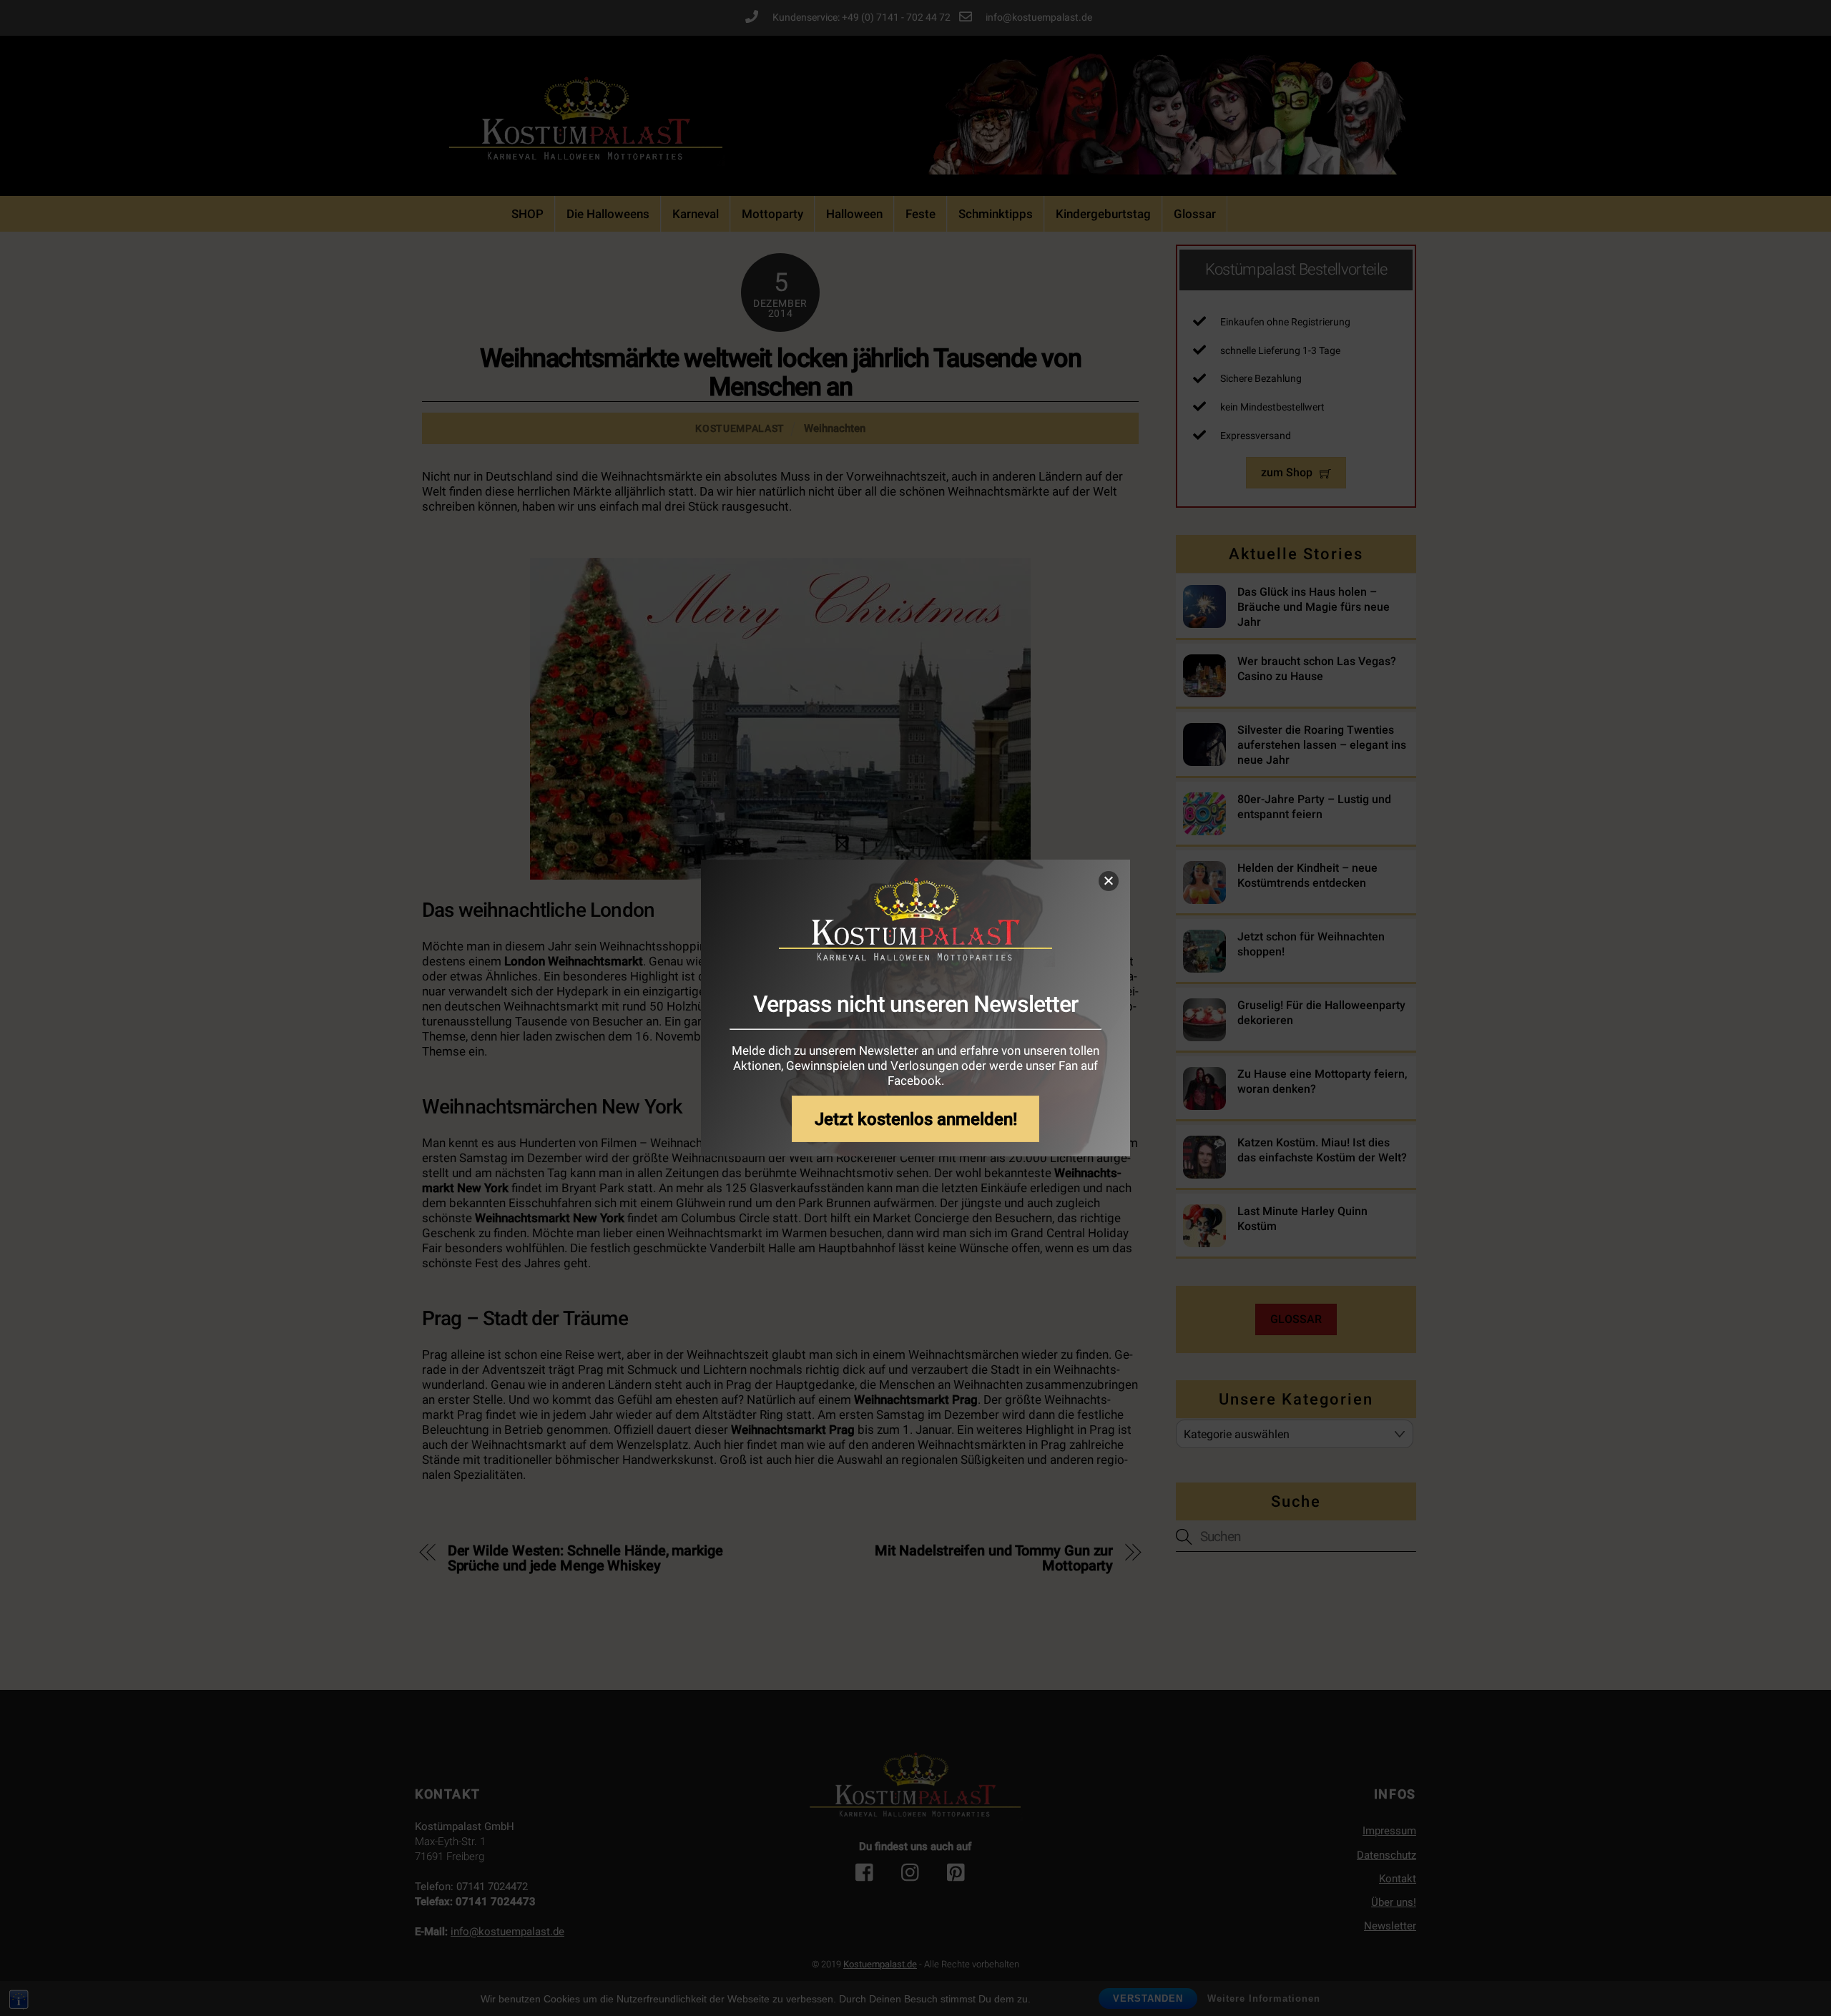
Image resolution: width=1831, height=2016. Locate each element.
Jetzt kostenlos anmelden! (916, 1119)
